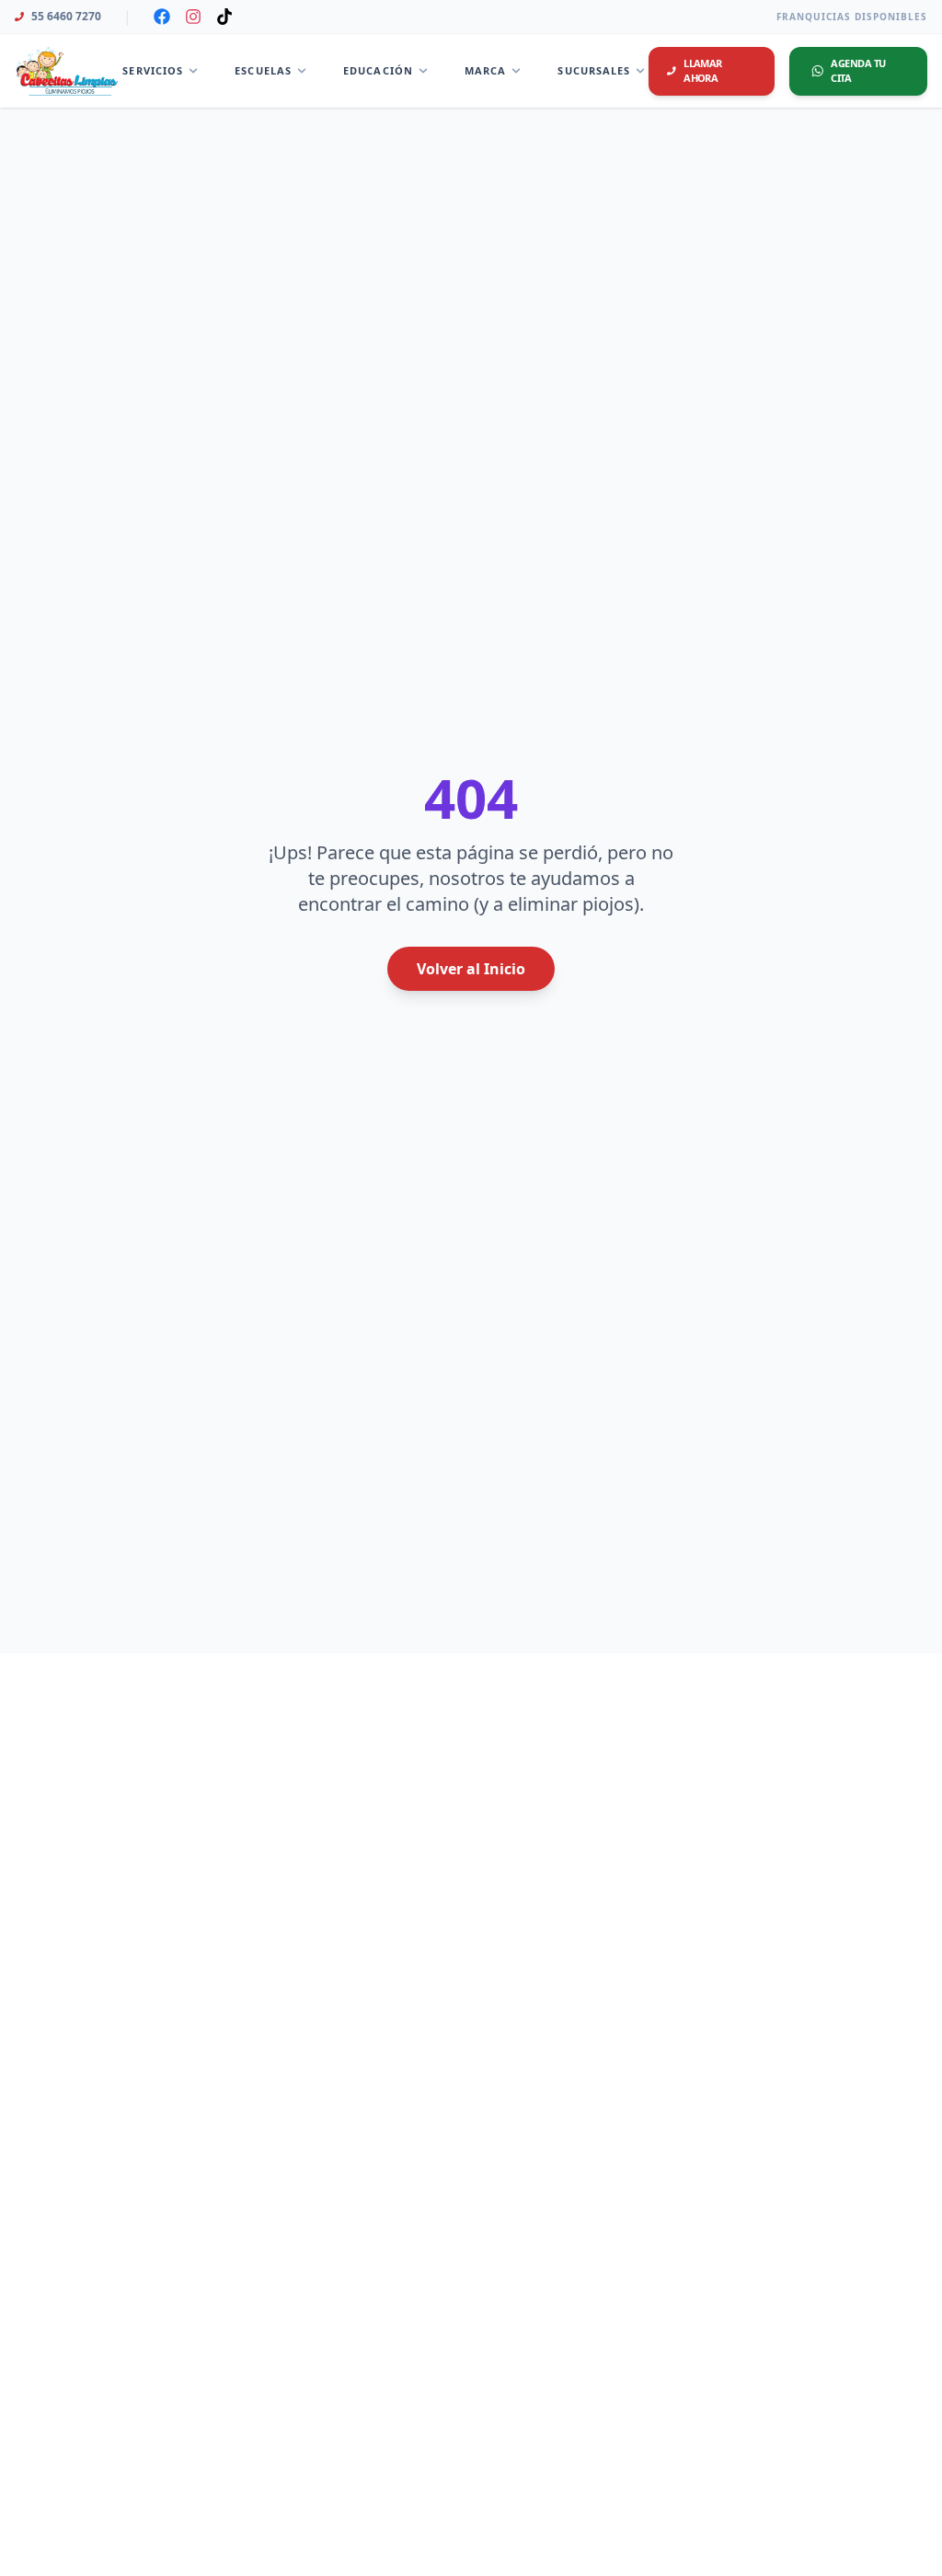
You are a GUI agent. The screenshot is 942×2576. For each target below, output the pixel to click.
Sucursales (594, 70)
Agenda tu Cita (858, 71)
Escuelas (263, 70)
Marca (486, 70)
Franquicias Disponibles (852, 17)
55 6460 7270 (66, 17)
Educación (378, 70)
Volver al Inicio (471, 969)
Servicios (153, 70)
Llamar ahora (703, 71)
